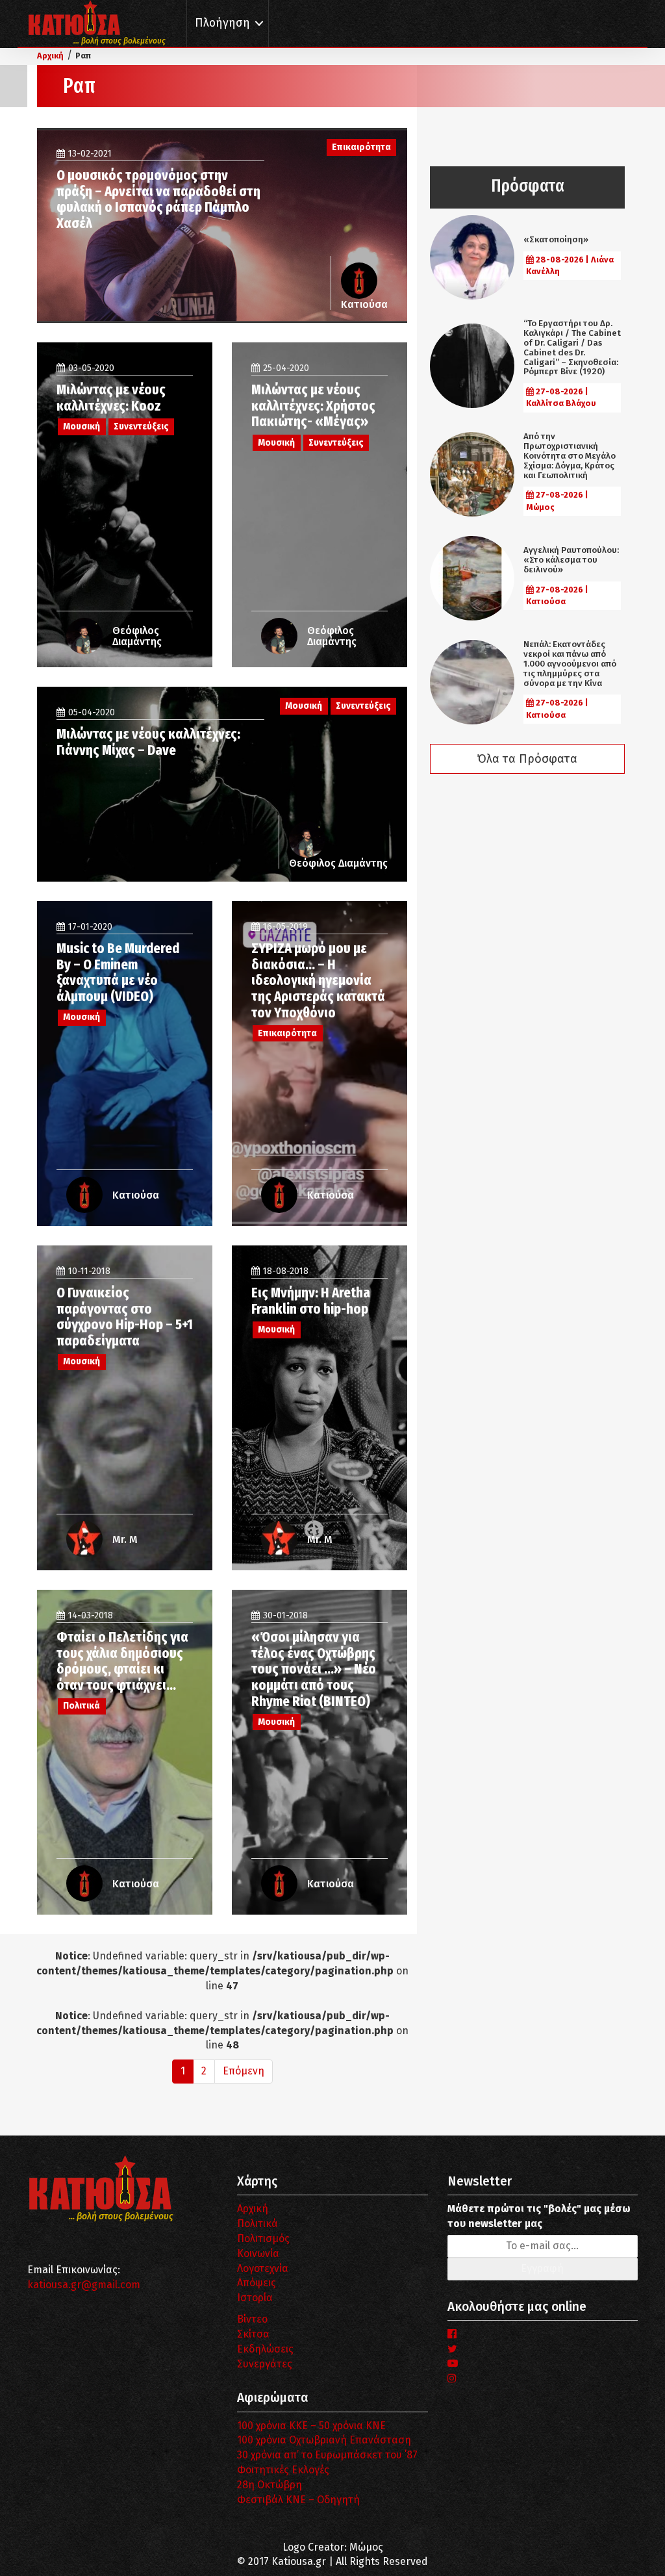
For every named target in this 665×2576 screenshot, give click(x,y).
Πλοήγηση (222, 23)
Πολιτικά (257, 2224)
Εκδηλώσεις (265, 2349)
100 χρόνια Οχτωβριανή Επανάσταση (324, 2440)
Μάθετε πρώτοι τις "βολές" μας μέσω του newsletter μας (539, 2216)
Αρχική (253, 2209)
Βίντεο (252, 2319)
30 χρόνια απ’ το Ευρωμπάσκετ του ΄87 (327, 2455)
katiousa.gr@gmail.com (84, 2285)
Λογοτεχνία (263, 2268)
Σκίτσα (253, 2334)
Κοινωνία (258, 2253)
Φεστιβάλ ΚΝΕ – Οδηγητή (298, 2500)
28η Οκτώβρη (270, 2485)
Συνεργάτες (265, 2364)
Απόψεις (257, 2283)
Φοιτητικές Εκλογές (283, 2470)
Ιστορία (255, 2298)
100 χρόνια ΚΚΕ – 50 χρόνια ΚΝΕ (311, 2426)
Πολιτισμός (263, 2238)
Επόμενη (244, 2071)
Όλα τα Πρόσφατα (527, 759)
